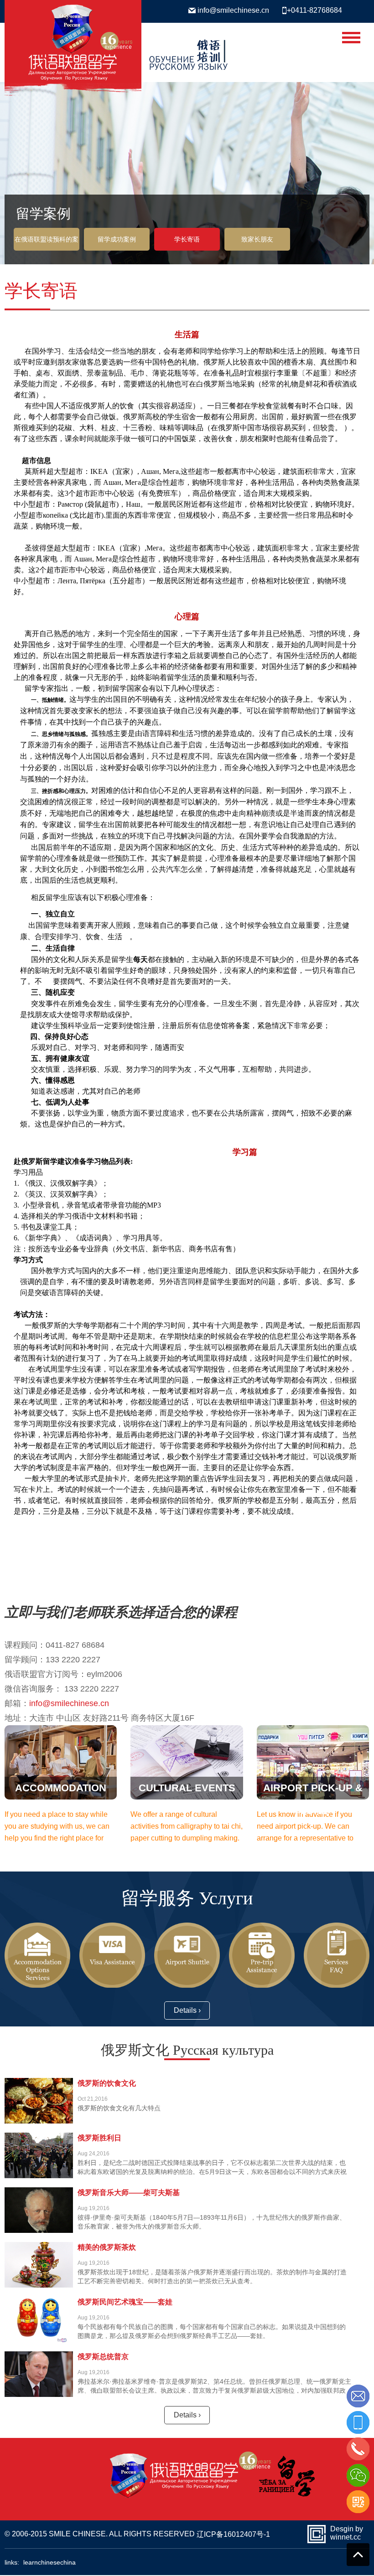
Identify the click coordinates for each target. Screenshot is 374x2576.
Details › (187, 2010)
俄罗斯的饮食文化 (107, 2083)
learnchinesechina (49, 2562)
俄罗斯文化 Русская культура (187, 2049)
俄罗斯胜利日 (99, 2138)
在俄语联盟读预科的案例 (47, 243)
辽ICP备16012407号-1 (233, 2534)
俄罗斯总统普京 (103, 2357)
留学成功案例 (117, 239)
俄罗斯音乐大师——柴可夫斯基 (129, 2193)
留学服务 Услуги (187, 1897)
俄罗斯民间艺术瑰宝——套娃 (125, 2302)
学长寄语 (187, 239)
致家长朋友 (257, 239)
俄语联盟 (187, 51)
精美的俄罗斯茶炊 (107, 2247)
